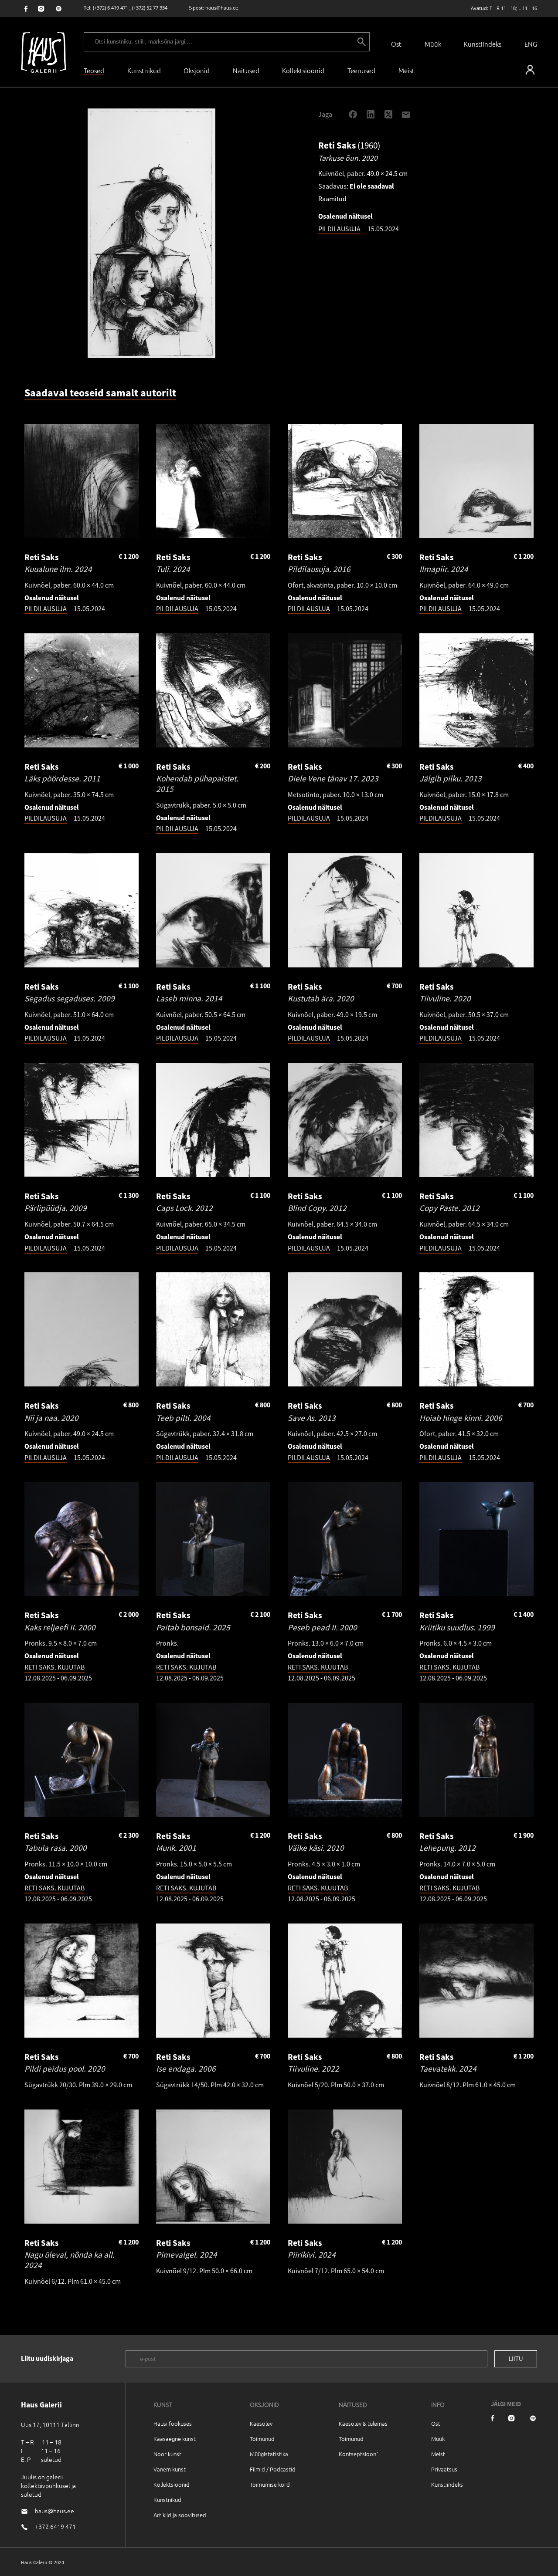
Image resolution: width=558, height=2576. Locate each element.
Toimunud (262, 2439)
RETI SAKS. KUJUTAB (54, 1667)
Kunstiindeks (483, 44)
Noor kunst (167, 2454)
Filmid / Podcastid (273, 2469)
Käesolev (261, 2423)
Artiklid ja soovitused (180, 2515)
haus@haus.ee (222, 8)
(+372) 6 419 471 (111, 8)
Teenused (361, 70)
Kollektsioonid (303, 70)
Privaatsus (444, 2469)
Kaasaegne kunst (175, 2439)
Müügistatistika (269, 2454)
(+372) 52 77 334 (150, 8)
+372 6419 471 (55, 2526)
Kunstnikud (144, 70)
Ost (396, 44)
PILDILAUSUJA (339, 229)
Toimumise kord (270, 2484)
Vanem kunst (170, 2469)
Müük (433, 44)
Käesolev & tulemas (363, 2423)
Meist (438, 2454)
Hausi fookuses (173, 2423)
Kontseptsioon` (359, 2454)
